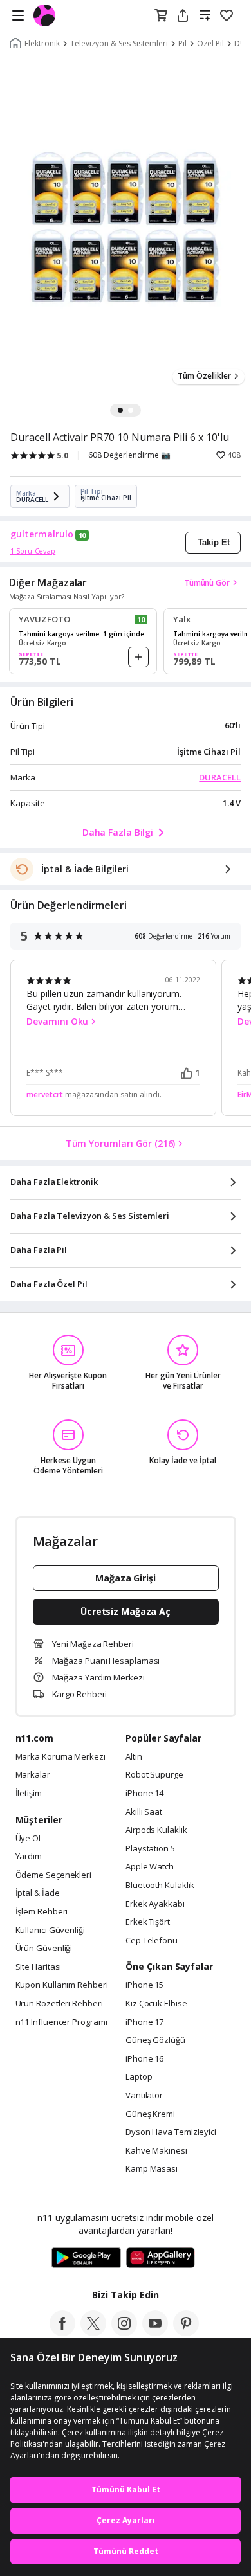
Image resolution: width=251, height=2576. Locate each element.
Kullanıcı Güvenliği (50, 1931)
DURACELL (220, 777)
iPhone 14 (144, 1794)
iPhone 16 (144, 2059)
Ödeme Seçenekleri (53, 1875)
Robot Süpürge (154, 1775)
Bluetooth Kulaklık (160, 1886)
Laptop (139, 2077)
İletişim (29, 1794)
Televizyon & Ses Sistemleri (119, 44)
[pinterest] (186, 2332)
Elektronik (42, 44)
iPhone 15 (144, 1985)
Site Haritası (39, 1967)
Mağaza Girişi (126, 1578)
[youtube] (155, 2332)
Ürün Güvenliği (44, 1949)
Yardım (29, 1857)
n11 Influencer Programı (61, 2022)
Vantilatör (144, 2096)
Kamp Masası (152, 2169)
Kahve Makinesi (156, 2151)
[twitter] (93, 2332)
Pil (182, 44)
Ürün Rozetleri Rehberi (59, 2004)
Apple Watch (150, 1867)
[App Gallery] (161, 2258)
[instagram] (124, 2332)
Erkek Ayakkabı (155, 1904)
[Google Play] (86, 2258)
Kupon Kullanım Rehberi (62, 1985)
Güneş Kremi (150, 2114)
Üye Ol (28, 1839)
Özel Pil (210, 44)
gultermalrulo (42, 534)
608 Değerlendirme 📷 (129, 455)
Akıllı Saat (144, 1812)
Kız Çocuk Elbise (156, 2004)
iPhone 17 (144, 2022)
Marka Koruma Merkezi (60, 1757)
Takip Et (214, 542)
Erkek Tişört (148, 1922)
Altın (134, 1757)
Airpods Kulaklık (156, 1830)
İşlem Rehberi (42, 1912)
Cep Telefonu (152, 1941)
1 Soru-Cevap (33, 551)
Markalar (33, 1775)
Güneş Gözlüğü (155, 2040)
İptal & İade (38, 1893)
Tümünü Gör (207, 583)
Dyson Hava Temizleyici (171, 2132)
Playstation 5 (150, 1849)
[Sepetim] (161, 16)
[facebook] (62, 2332)
